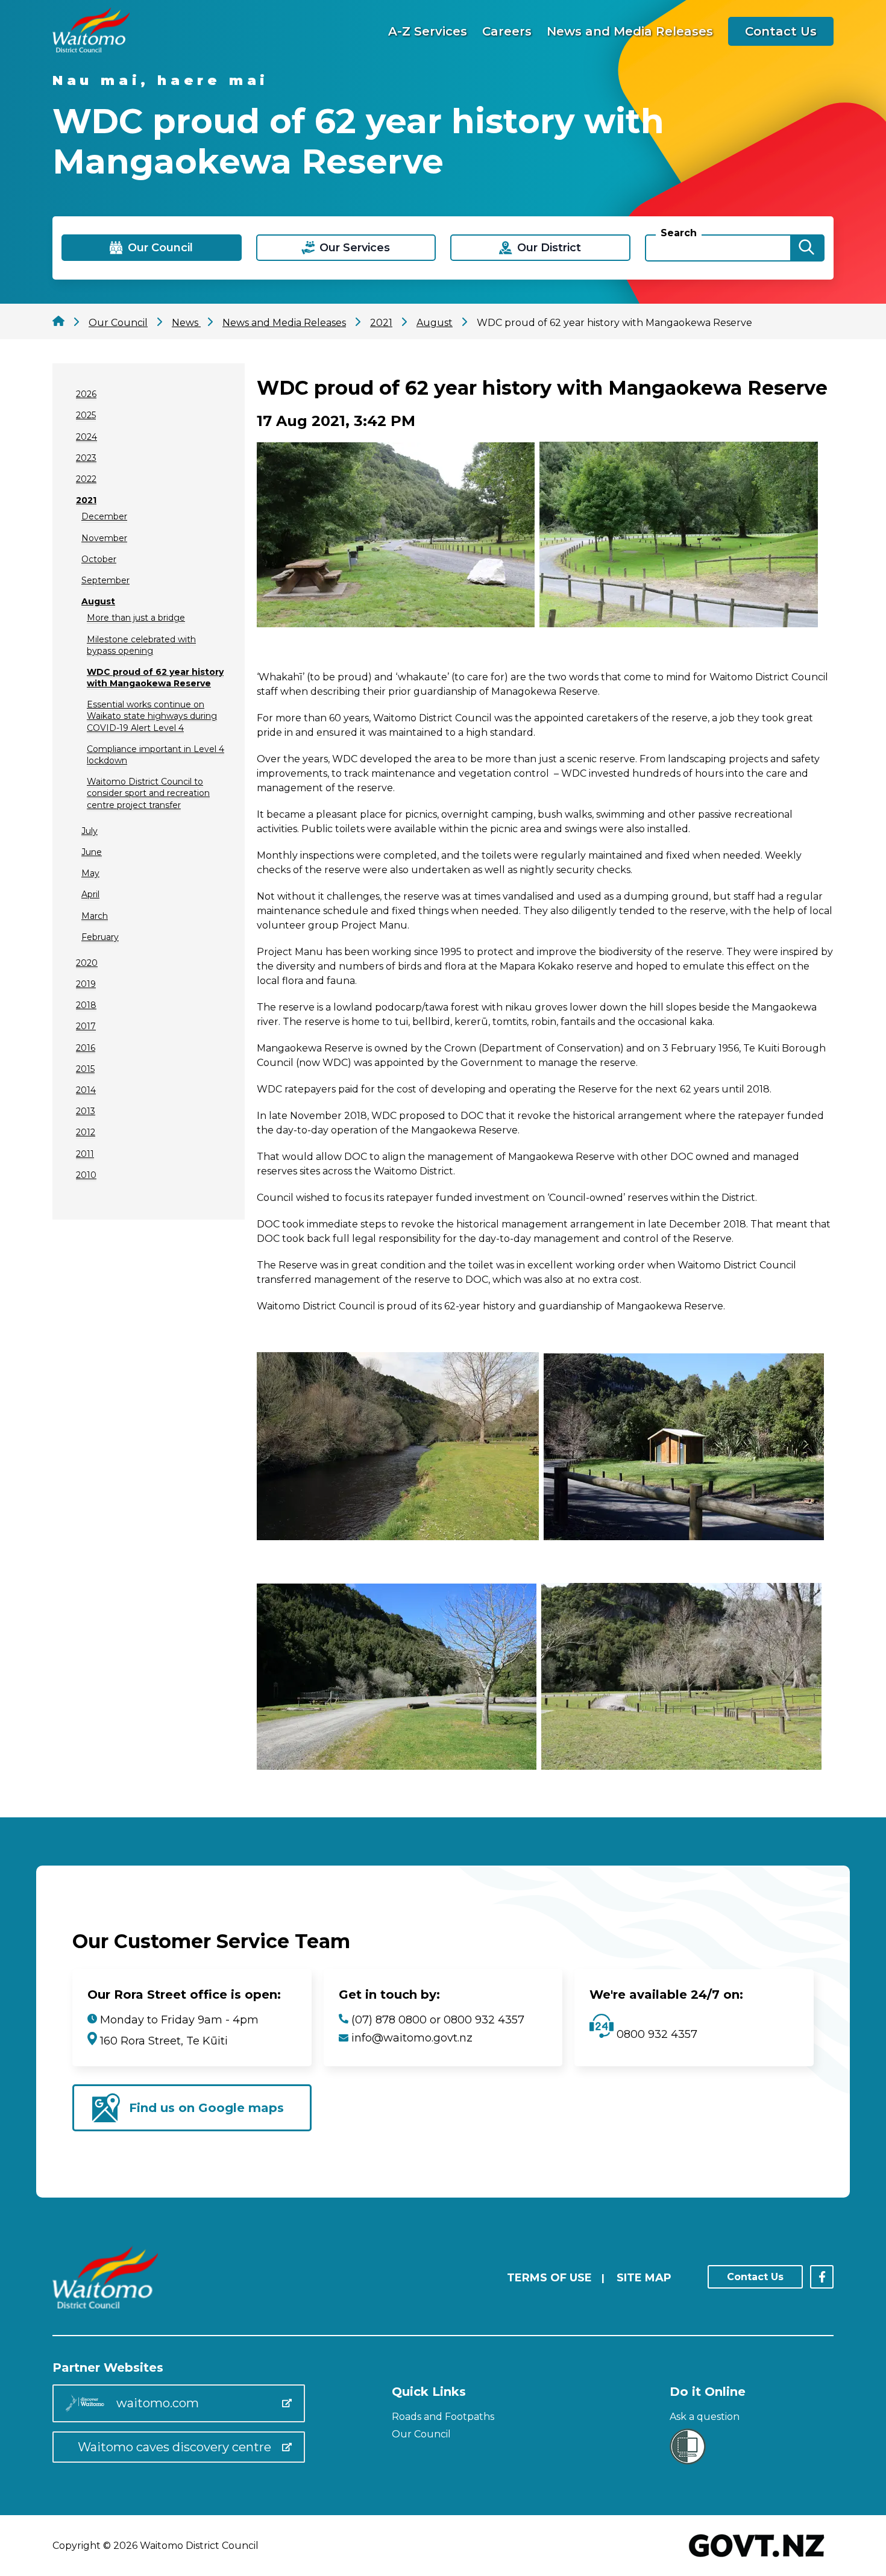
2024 (86, 437)
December (104, 516)
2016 (86, 1048)
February (100, 937)
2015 (85, 1069)
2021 (86, 500)
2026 (86, 394)
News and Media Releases (630, 31)
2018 (86, 1005)
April (90, 894)
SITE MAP (644, 2278)
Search (679, 233)
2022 (86, 479)
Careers (507, 31)
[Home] (91, 49)
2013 (86, 1111)
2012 (86, 1132)
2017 (86, 1026)
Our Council (421, 2434)
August (98, 601)
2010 (86, 1175)
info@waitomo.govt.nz (412, 2038)
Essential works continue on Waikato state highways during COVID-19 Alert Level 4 (152, 716)
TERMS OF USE (549, 2278)
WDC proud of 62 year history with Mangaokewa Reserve (155, 678)
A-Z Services (428, 31)
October (99, 559)
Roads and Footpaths (443, 2417)
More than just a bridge (136, 618)
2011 (85, 1154)
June (92, 852)
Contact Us (781, 31)
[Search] (806, 248)
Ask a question (705, 2417)
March (95, 916)
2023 (86, 458)
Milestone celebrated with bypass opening (141, 645)
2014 (86, 1090)
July (90, 831)
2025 (86, 415)
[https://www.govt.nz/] (757, 2558)
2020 (87, 963)
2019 (86, 984)
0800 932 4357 (655, 2034)
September (105, 580)
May (90, 873)
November (104, 538)
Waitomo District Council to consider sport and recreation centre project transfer (148, 793)
